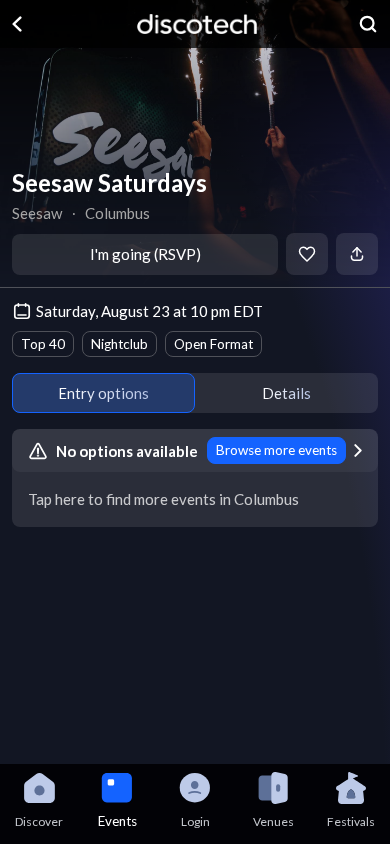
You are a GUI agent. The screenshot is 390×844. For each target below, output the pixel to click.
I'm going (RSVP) (145, 254)
